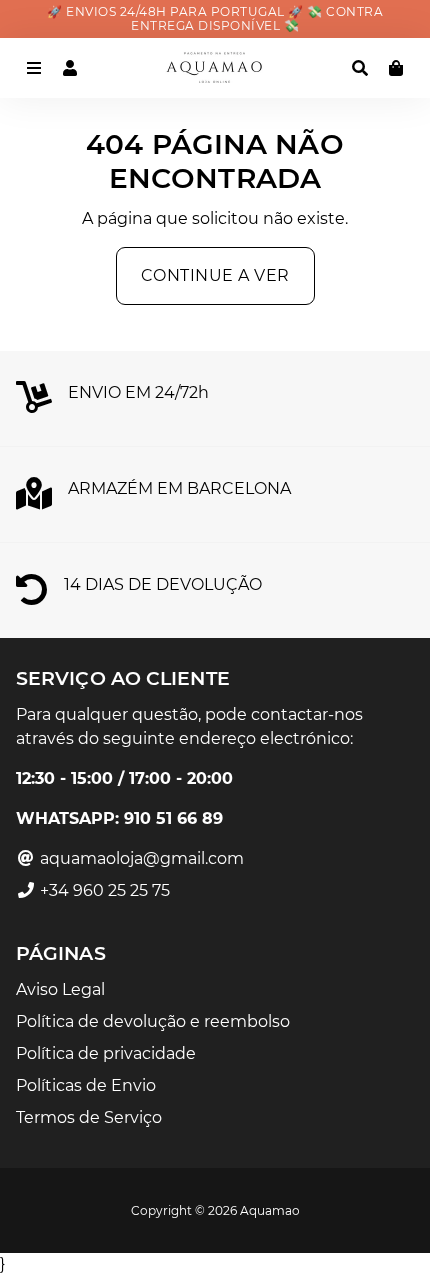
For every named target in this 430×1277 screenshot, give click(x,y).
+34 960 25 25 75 (103, 890)
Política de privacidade (106, 1053)
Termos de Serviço (89, 1117)
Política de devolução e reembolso (153, 1021)
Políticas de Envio (86, 1085)
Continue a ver (215, 275)
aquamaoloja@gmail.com (140, 858)
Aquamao (270, 1210)
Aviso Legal (60, 989)
